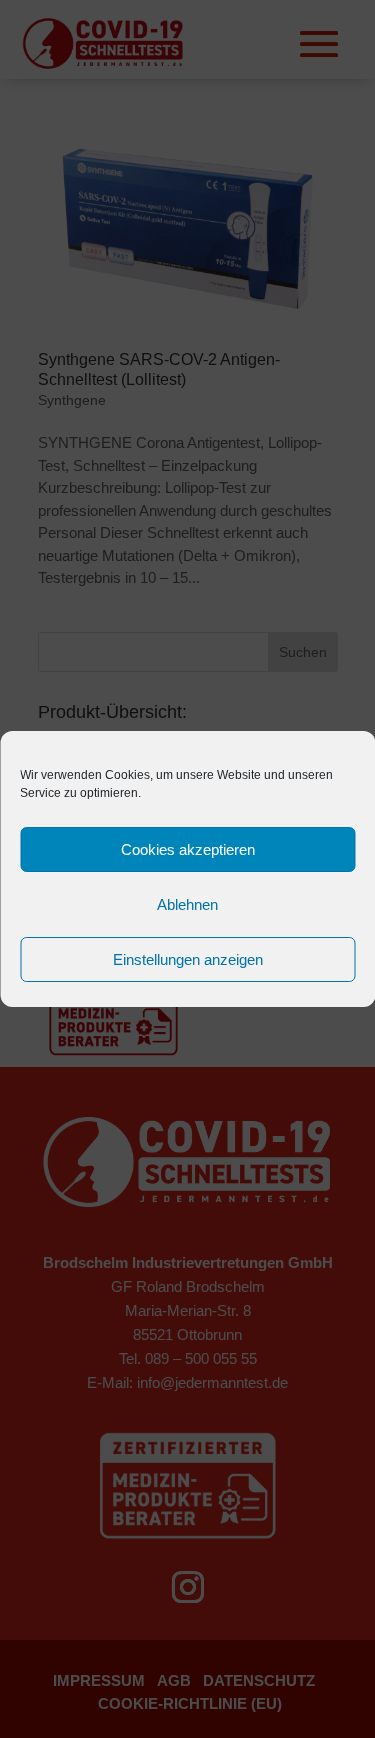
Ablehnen (187, 904)
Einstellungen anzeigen (188, 959)
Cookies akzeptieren (188, 849)
